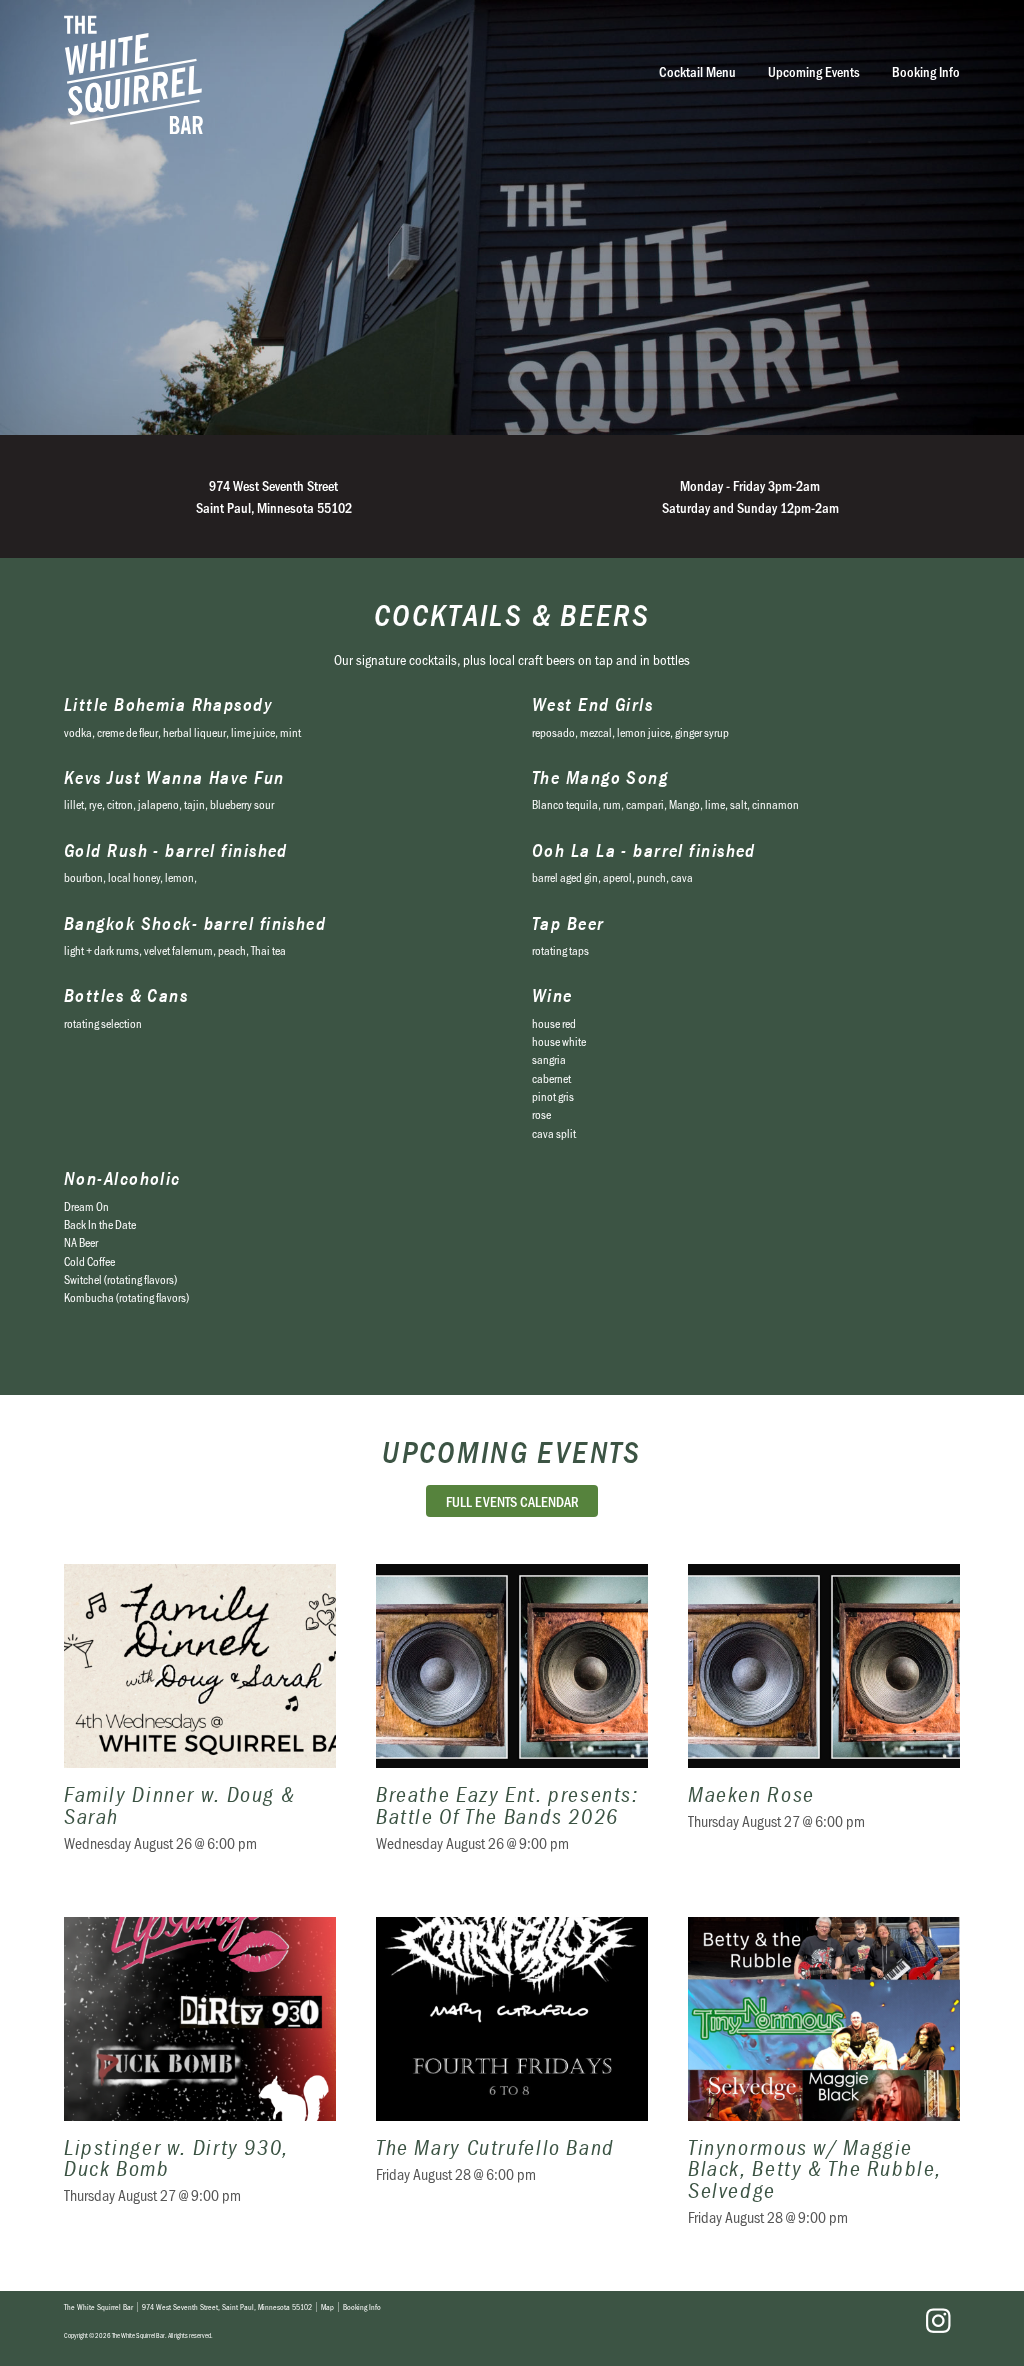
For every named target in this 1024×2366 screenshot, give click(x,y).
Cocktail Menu (697, 71)
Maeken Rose (824, 1720)
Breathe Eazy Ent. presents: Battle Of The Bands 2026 (512, 1720)
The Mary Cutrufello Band (512, 2084)
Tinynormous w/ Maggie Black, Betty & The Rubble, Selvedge (824, 2084)
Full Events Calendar (512, 1501)
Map (327, 2307)
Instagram (938, 2321)
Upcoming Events (814, 71)
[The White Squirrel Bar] (320, 74)
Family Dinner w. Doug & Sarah (200, 1720)
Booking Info (926, 71)
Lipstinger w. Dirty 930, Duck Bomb (200, 2084)
